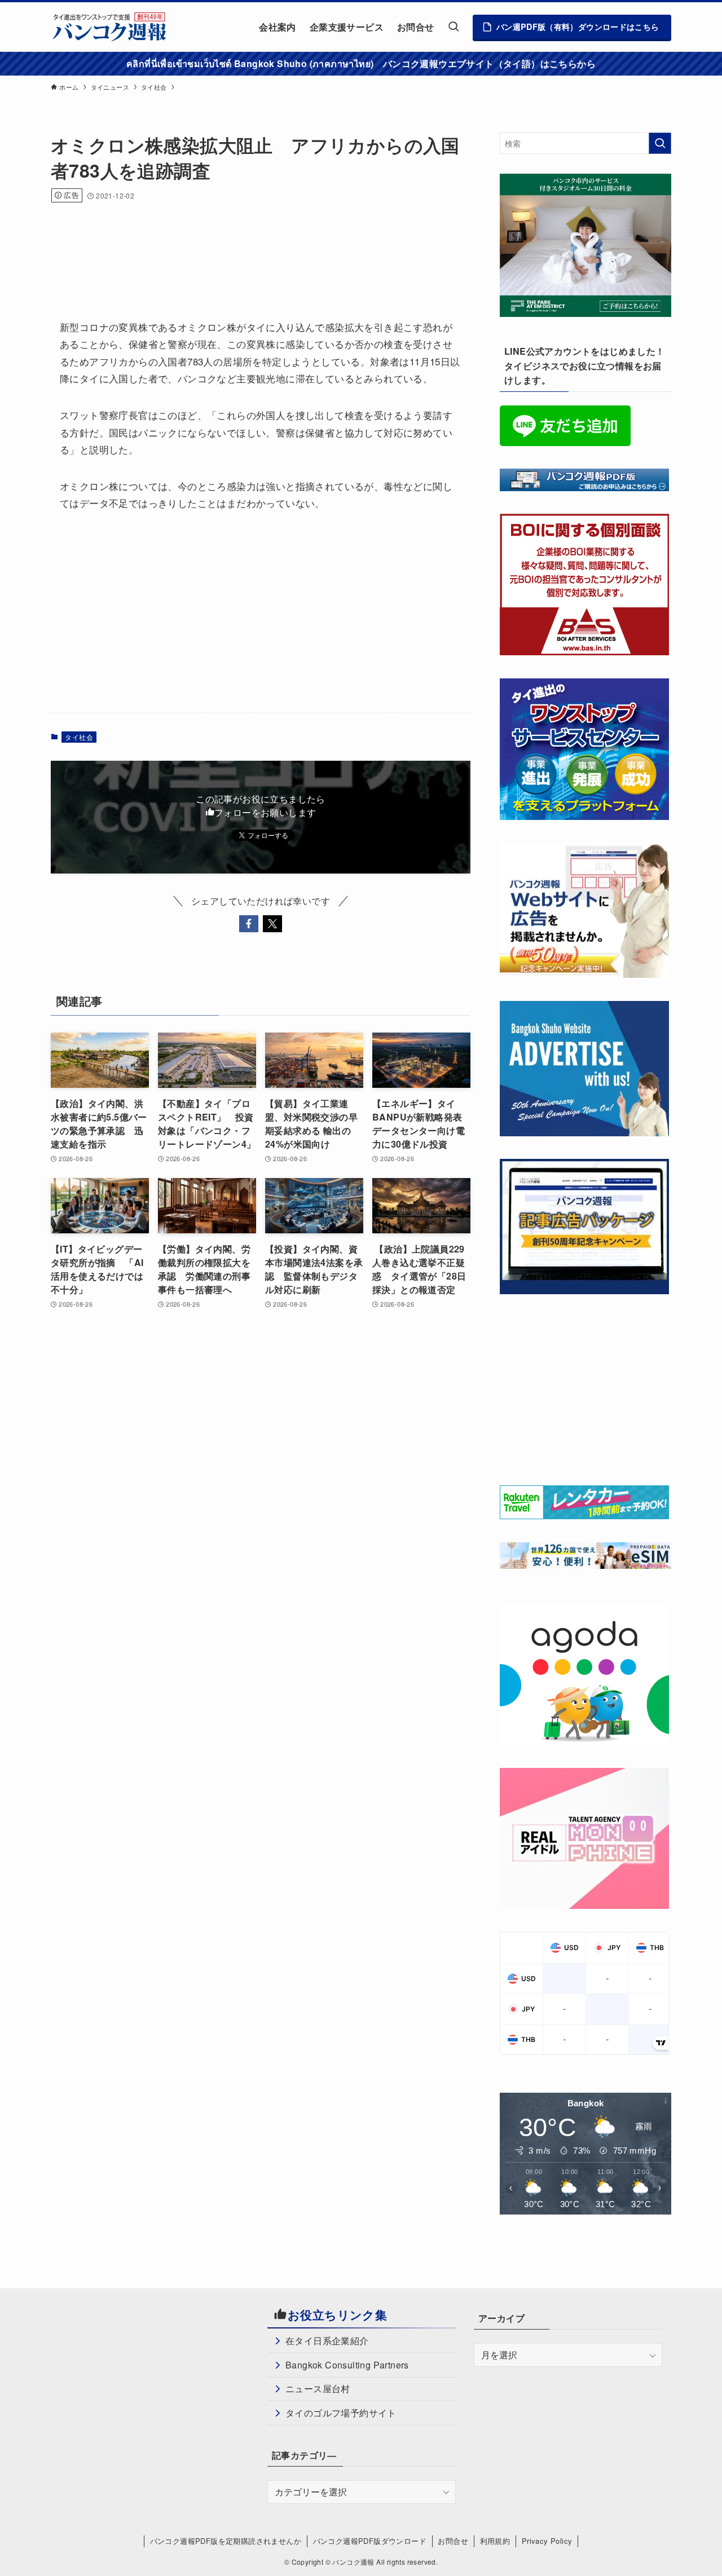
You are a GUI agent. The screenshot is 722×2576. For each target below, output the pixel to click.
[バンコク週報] (109, 27)
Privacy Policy (547, 2541)
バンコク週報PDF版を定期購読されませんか (226, 2541)
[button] (249, 924)
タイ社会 (79, 737)
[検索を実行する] (660, 143)
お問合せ (453, 2541)
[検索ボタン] (454, 27)
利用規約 (495, 2541)
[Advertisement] (256, 246)
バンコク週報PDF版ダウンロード (370, 2541)
